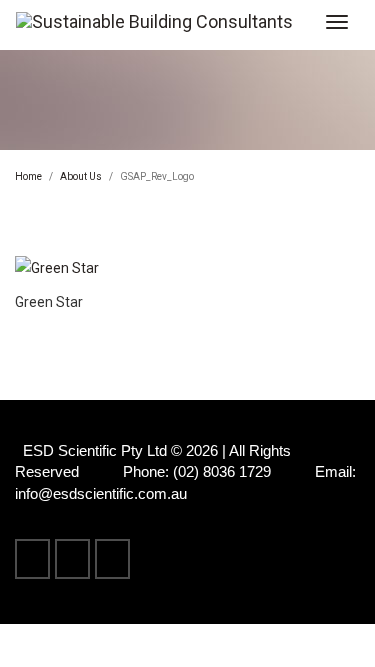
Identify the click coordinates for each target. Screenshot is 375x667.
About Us (81, 176)
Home (28, 176)
